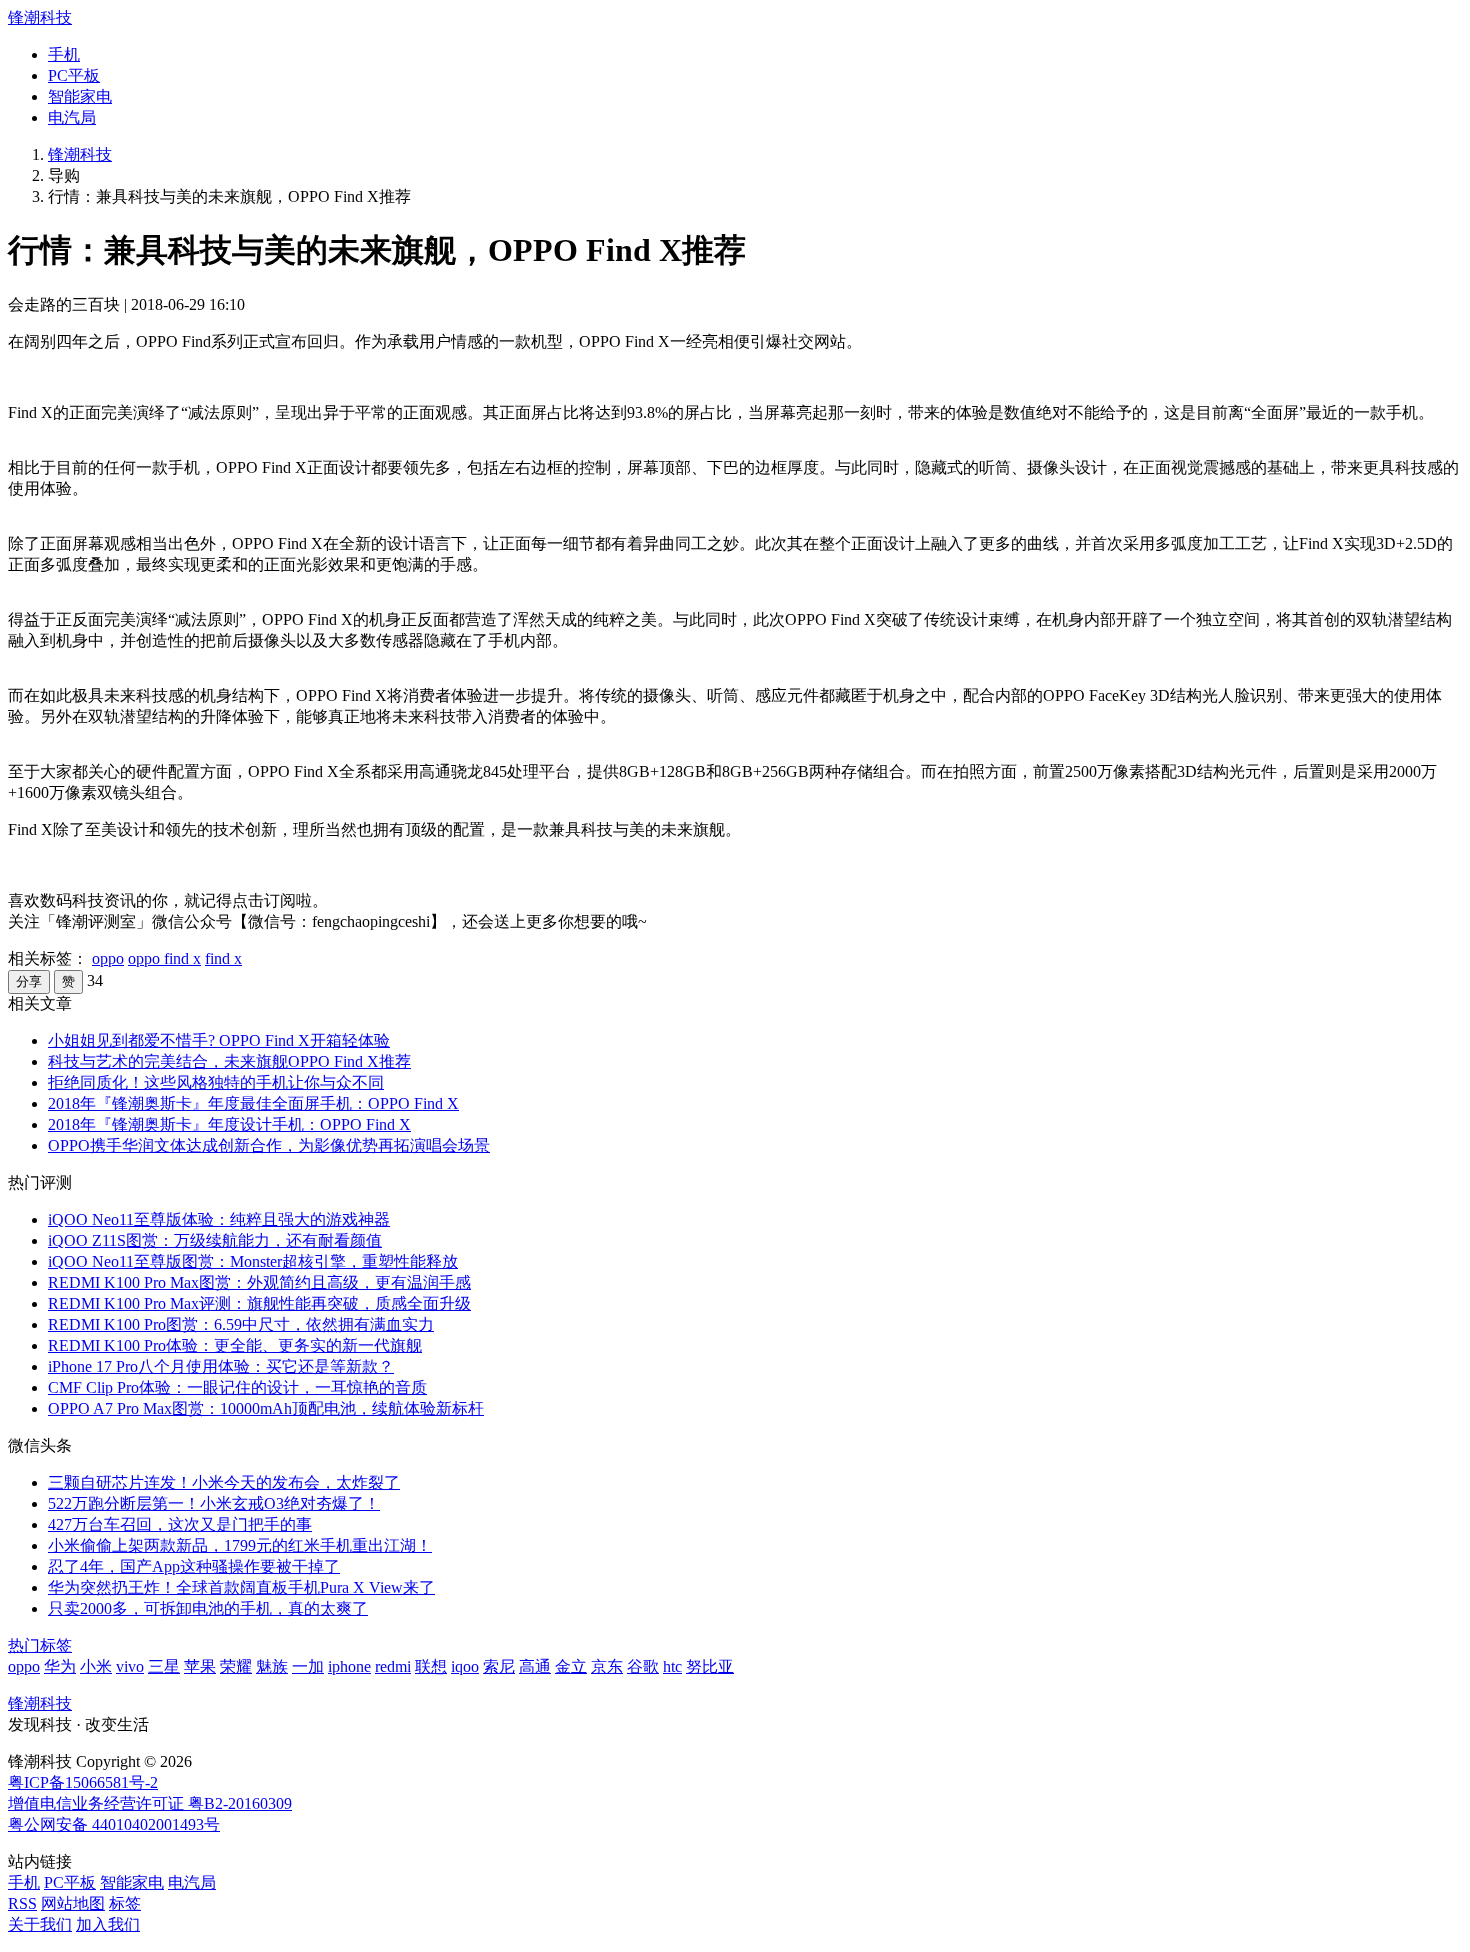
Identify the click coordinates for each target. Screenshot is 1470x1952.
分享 (29, 981)
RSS (22, 1903)
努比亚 (710, 1666)
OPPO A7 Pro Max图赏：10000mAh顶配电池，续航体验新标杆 (266, 1408)
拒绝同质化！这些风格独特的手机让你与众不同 (216, 1082)
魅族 (272, 1666)
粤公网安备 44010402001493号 (114, 1824)
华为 (60, 1666)
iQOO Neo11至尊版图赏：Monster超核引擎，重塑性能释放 (253, 1261)
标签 (125, 1903)
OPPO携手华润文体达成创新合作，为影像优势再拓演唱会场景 (269, 1145)
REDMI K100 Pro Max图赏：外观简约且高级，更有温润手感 (259, 1282)
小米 (96, 1666)
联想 (431, 1666)
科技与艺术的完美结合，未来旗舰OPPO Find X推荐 (229, 1061)
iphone (349, 1666)
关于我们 (40, 1924)
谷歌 (643, 1666)
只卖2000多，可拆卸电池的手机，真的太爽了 (208, 1608)
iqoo (465, 1666)
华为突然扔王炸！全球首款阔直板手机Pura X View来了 (241, 1587)
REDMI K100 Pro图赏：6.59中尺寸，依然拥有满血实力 (241, 1324)
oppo (108, 958)
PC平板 (74, 75)
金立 (571, 1666)
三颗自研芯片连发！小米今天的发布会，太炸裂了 (224, 1482)
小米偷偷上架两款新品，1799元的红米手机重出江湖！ (240, 1545)
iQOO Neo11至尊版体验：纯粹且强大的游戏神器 (219, 1219)
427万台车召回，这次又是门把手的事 (180, 1524)
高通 (535, 1666)
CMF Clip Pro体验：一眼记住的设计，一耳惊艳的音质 (237, 1387)
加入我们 (108, 1924)
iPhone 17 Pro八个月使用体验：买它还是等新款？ (221, 1366)
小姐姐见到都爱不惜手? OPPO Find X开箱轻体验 (219, 1040)
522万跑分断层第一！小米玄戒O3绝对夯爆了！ (214, 1503)
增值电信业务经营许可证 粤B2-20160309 (150, 1803)
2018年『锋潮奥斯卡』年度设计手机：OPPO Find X (229, 1124)
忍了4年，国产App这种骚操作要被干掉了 (194, 1566)
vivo (130, 1666)
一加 (308, 1666)
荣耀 (236, 1666)
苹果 (200, 1666)
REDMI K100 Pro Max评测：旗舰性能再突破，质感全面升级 (259, 1303)
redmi (393, 1666)
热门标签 (40, 1645)
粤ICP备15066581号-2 (83, 1782)
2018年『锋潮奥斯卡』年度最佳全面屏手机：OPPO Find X (253, 1103)
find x (223, 958)
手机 (64, 54)
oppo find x (164, 958)
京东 (607, 1666)
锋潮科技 (40, 17)
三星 (164, 1666)
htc (672, 1666)
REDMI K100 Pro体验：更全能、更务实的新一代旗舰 (235, 1345)
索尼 (499, 1666)
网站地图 (73, 1903)
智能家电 (80, 96)
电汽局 (72, 117)
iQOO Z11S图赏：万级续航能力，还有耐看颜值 (215, 1240)
